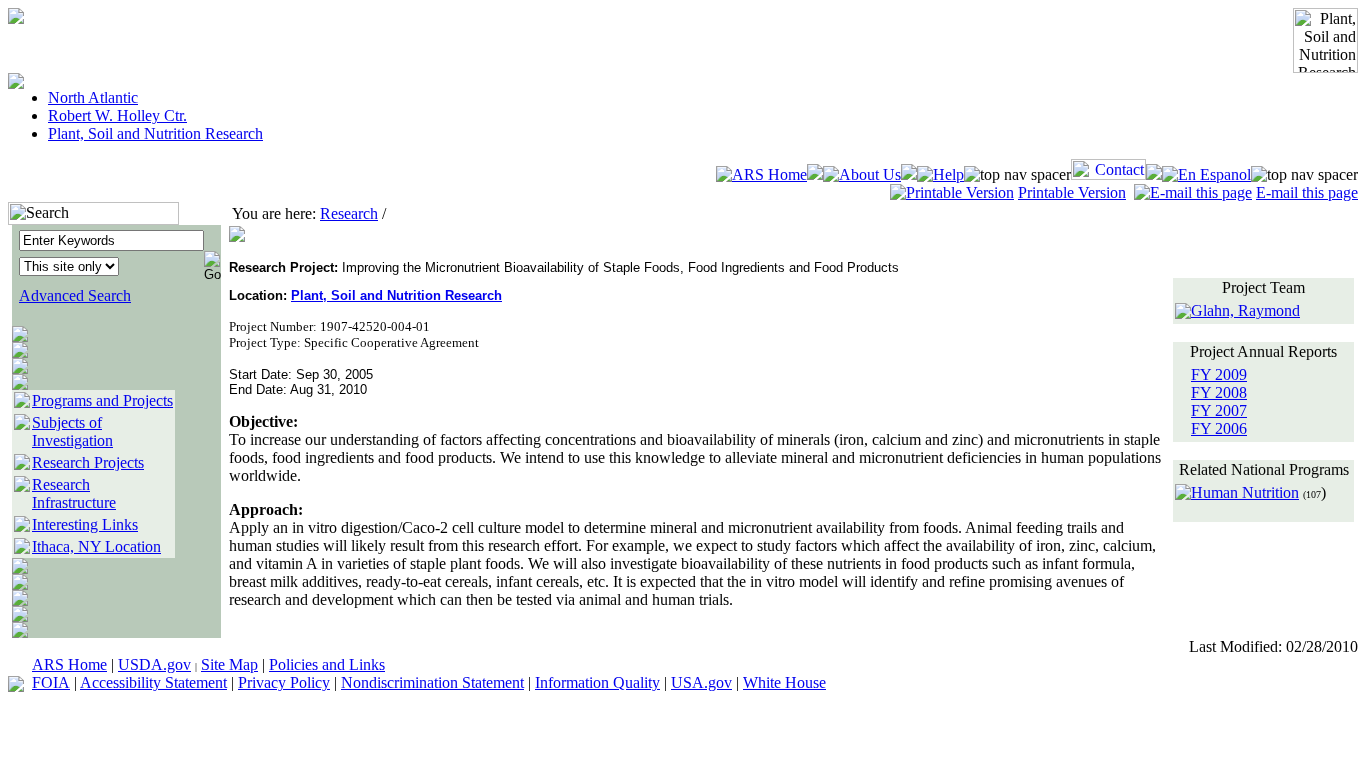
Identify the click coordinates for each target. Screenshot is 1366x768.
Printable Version (1072, 192)
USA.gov (701, 682)
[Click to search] (212, 259)
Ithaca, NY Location (96, 546)
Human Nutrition (1245, 492)
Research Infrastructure (74, 493)
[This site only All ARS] (69, 265)
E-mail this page (1307, 192)
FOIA (51, 682)
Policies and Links (327, 664)
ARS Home (69, 664)
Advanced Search (75, 295)
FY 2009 (1219, 374)
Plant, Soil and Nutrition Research (155, 133)
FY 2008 (1219, 392)
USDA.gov (154, 664)
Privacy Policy (284, 682)
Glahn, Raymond (1245, 310)
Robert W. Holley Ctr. (117, 115)
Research (349, 213)
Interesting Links (85, 524)
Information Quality (597, 682)
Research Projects (88, 462)
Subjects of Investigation (72, 431)
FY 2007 (1219, 410)
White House (784, 682)
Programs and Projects (102, 400)
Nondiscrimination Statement (432, 682)
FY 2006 (1219, 428)
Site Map (229, 664)
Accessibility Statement (153, 682)
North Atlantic (93, 97)
